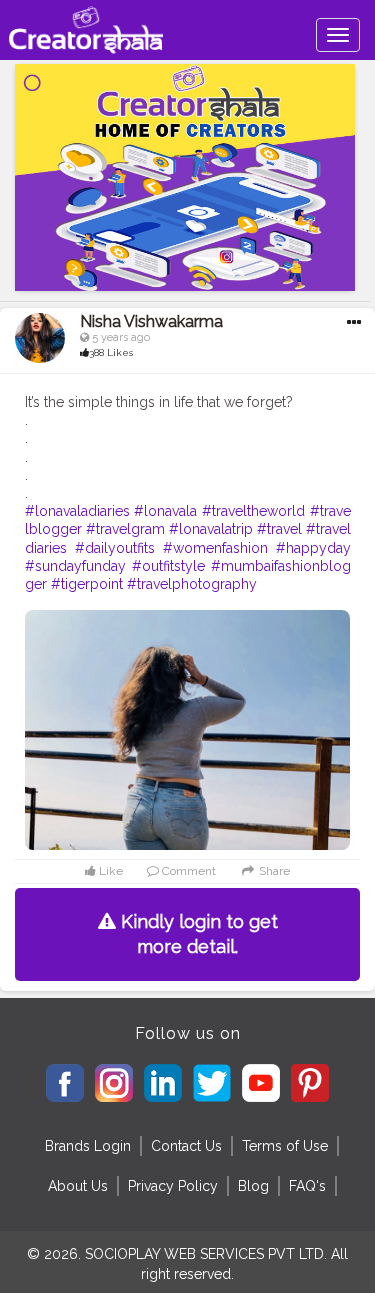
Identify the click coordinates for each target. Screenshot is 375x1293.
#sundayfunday (75, 566)
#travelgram (125, 529)
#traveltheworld (253, 511)
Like (109, 871)
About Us (78, 1186)
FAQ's (307, 1186)
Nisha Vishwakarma (151, 321)
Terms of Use (285, 1146)
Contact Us (186, 1146)
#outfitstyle (168, 566)
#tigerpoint (87, 584)
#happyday (313, 548)
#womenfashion (215, 548)
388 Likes (111, 352)
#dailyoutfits (115, 548)
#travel (279, 529)
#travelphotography (192, 584)
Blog (253, 1186)
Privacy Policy (173, 1186)
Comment (187, 871)
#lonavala (165, 511)
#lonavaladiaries (77, 511)
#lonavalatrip (211, 529)
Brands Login (88, 1146)
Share (272, 871)
